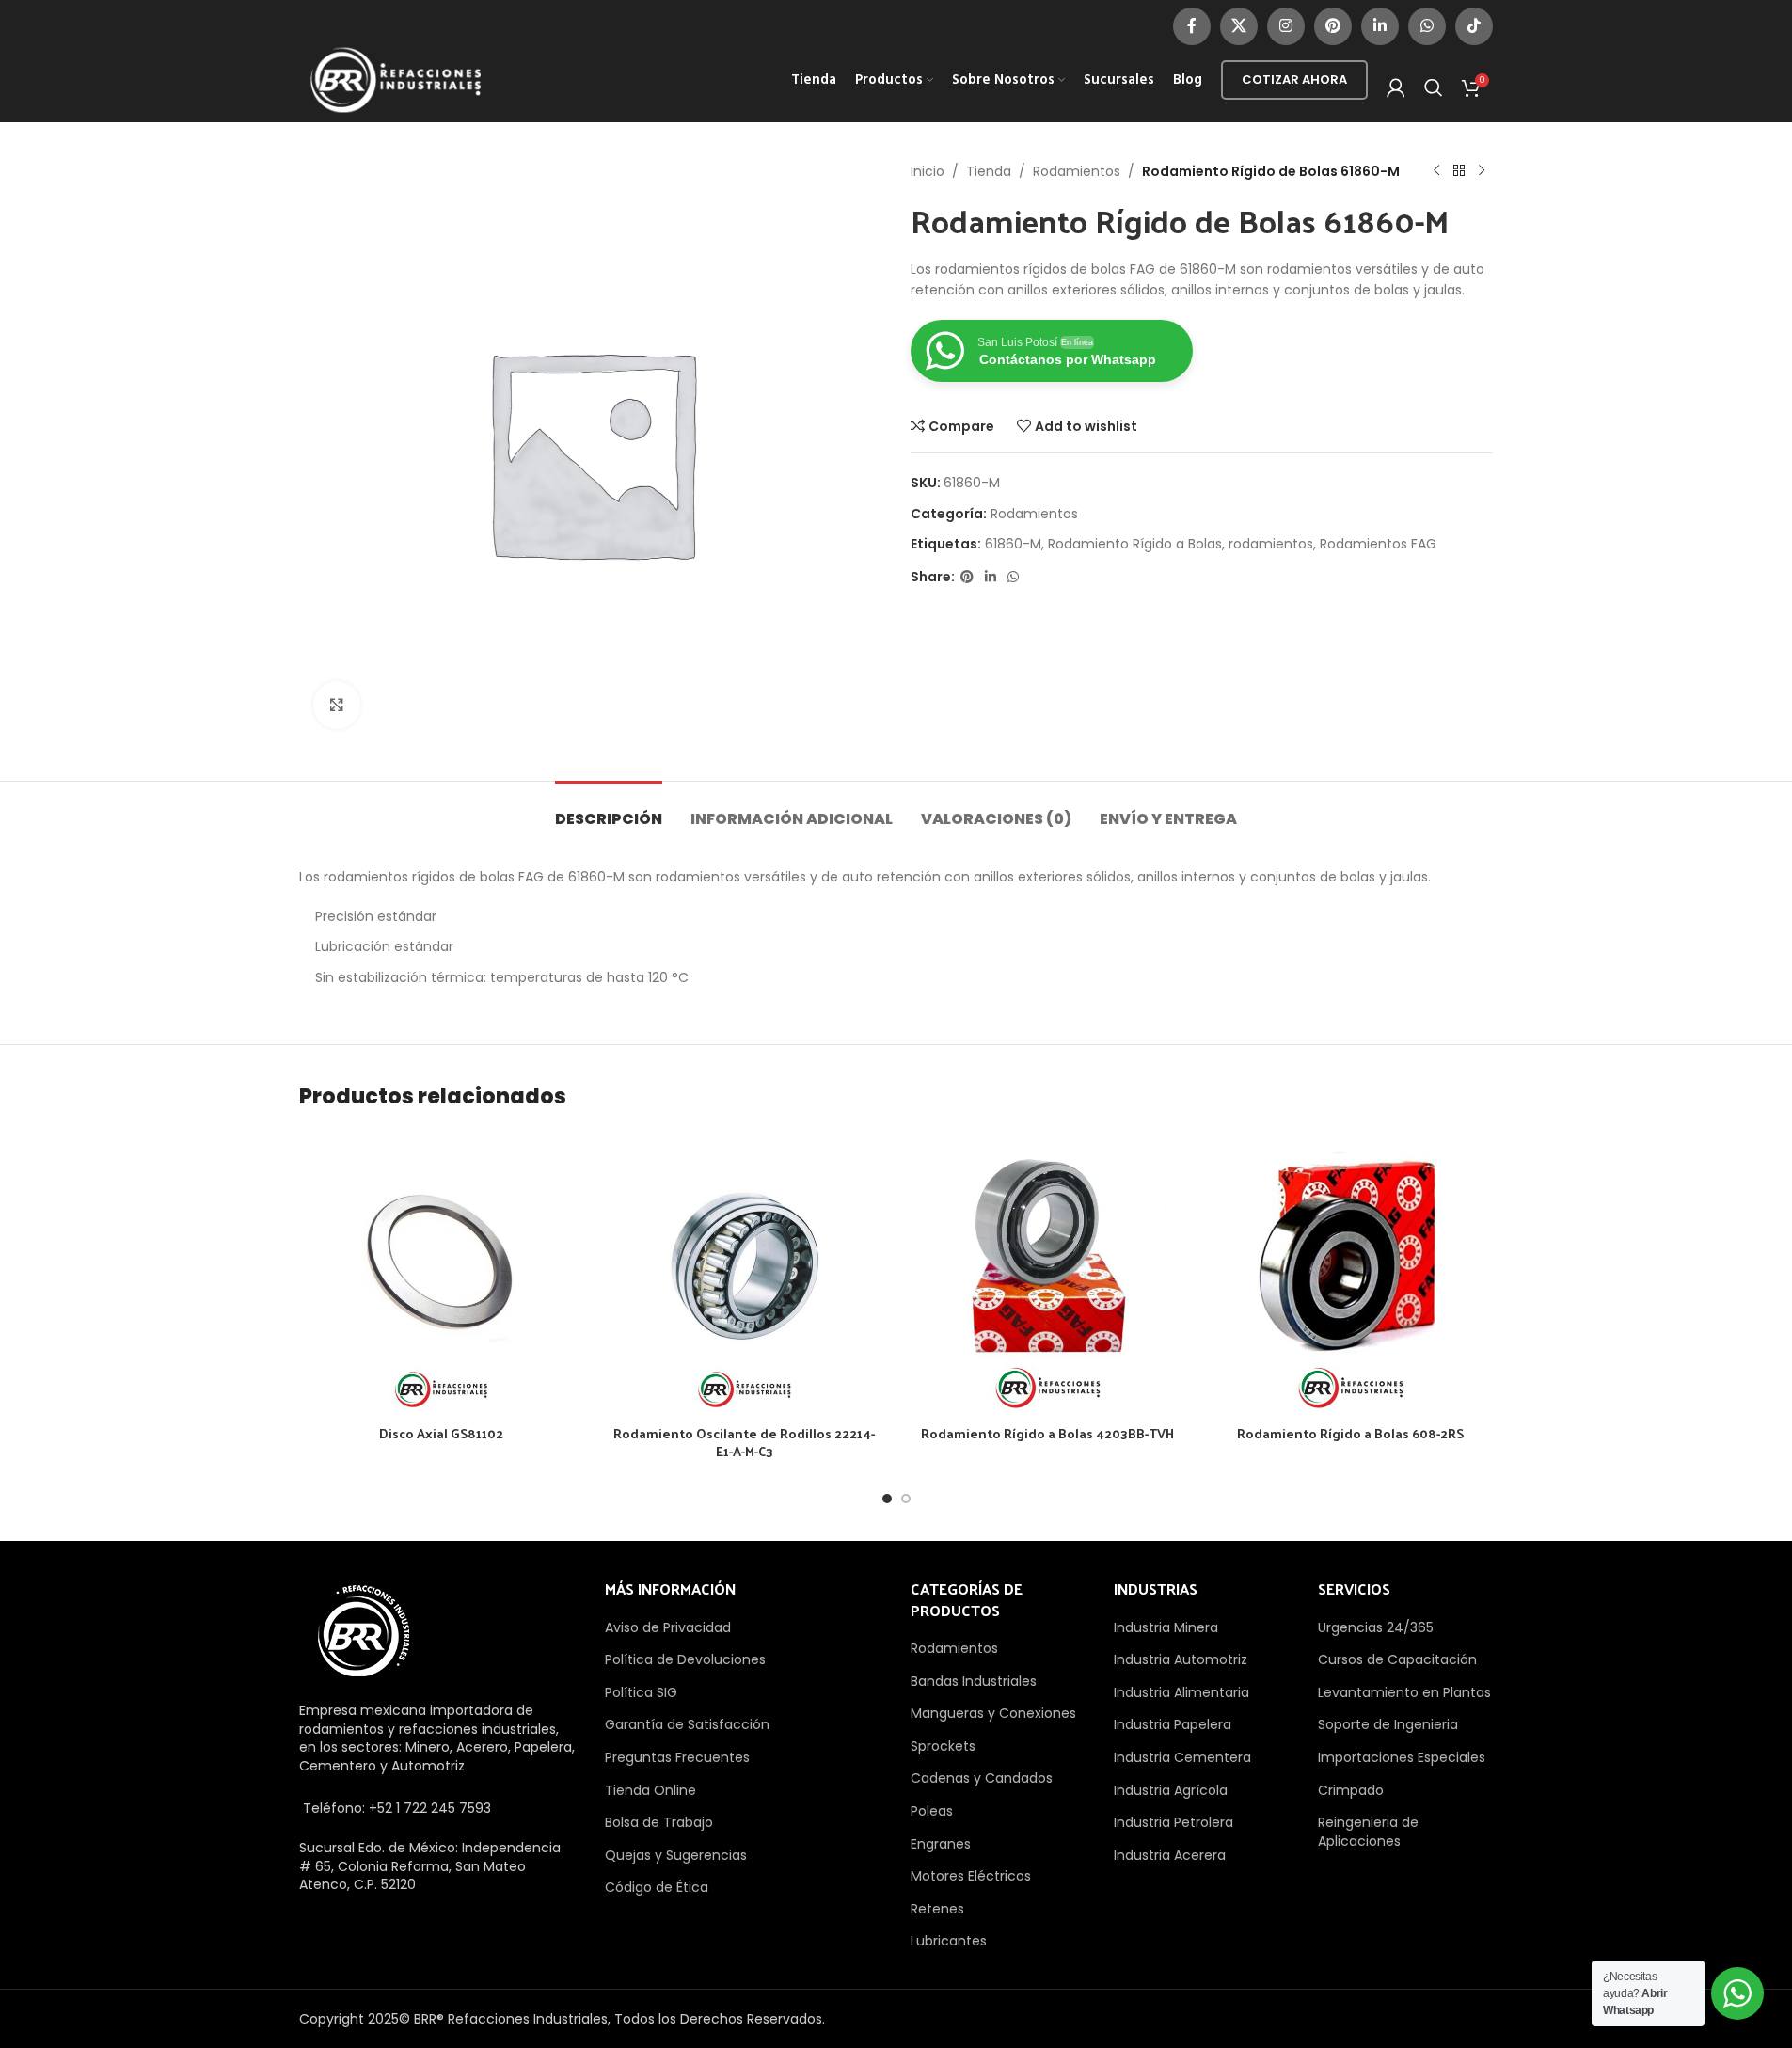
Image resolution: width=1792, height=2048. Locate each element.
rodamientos (1271, 544)
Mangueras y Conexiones (993, 1713)
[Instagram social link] (1286, 26)
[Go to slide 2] (906, 1499)
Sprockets (943, 1746)
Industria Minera (1166, 1627)
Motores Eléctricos (971, 1876)
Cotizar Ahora (1294, 79)
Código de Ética (657, 1887)
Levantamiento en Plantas (1404, 1692)
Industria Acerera (1170, 1855)
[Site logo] (396, 79)
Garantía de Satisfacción (687, 1724)
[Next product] (1482, 171)
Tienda (989, 171)
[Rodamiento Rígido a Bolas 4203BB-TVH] (1048, 1273)
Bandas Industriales (974, 1681)
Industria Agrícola (1171, 1790)
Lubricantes (949, 1941)
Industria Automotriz (1181, 1659)
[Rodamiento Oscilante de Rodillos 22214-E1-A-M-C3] (744, 1273)
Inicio (928, 171)
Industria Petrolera (1174, 1822)
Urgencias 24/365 (1376, 1627)
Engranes (941, 1844)
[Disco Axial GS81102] (441, 1273)
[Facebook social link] (1192, 26)
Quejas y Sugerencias (676, 1855)
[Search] (1434, 87)
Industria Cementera (1182, 1757)
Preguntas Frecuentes (677, 1757)
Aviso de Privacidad (668, 1627)
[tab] (609, 810)
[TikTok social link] (1474, 26)
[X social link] (1239, 26)
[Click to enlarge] (337, 705)
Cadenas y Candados (982, 1778)
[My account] (1396, 87)
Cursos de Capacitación (1397, 1659)
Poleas (932, 1811)
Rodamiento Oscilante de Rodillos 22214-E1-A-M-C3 (744, 1443)
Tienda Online (650, 1790)
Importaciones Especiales (1402, 1757)
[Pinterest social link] (1333, 26)
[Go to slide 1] (887, 1499)
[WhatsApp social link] (1427, 26)
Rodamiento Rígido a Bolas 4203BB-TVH (1047, 1433)
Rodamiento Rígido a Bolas (1135, 544)
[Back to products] (1459, 171)
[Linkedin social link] (1380, 26)
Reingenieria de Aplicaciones (1368, 1832)
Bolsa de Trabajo (659, 1822)
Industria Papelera (1173, 1724)
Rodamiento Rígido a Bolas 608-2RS (1350, 1433)
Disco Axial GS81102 (441, 1433)
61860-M (1013, 544)
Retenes (937, 1909)
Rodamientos (1077, 171)
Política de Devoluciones (685, 1659)
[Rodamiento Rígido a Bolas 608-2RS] (1351, 1273)
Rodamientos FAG (1378, 544)
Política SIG (641, 1692)
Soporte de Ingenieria (1388, 1724)
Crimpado (1351, 1790)
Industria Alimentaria (1181, 1692)
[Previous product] (1436, 171)
